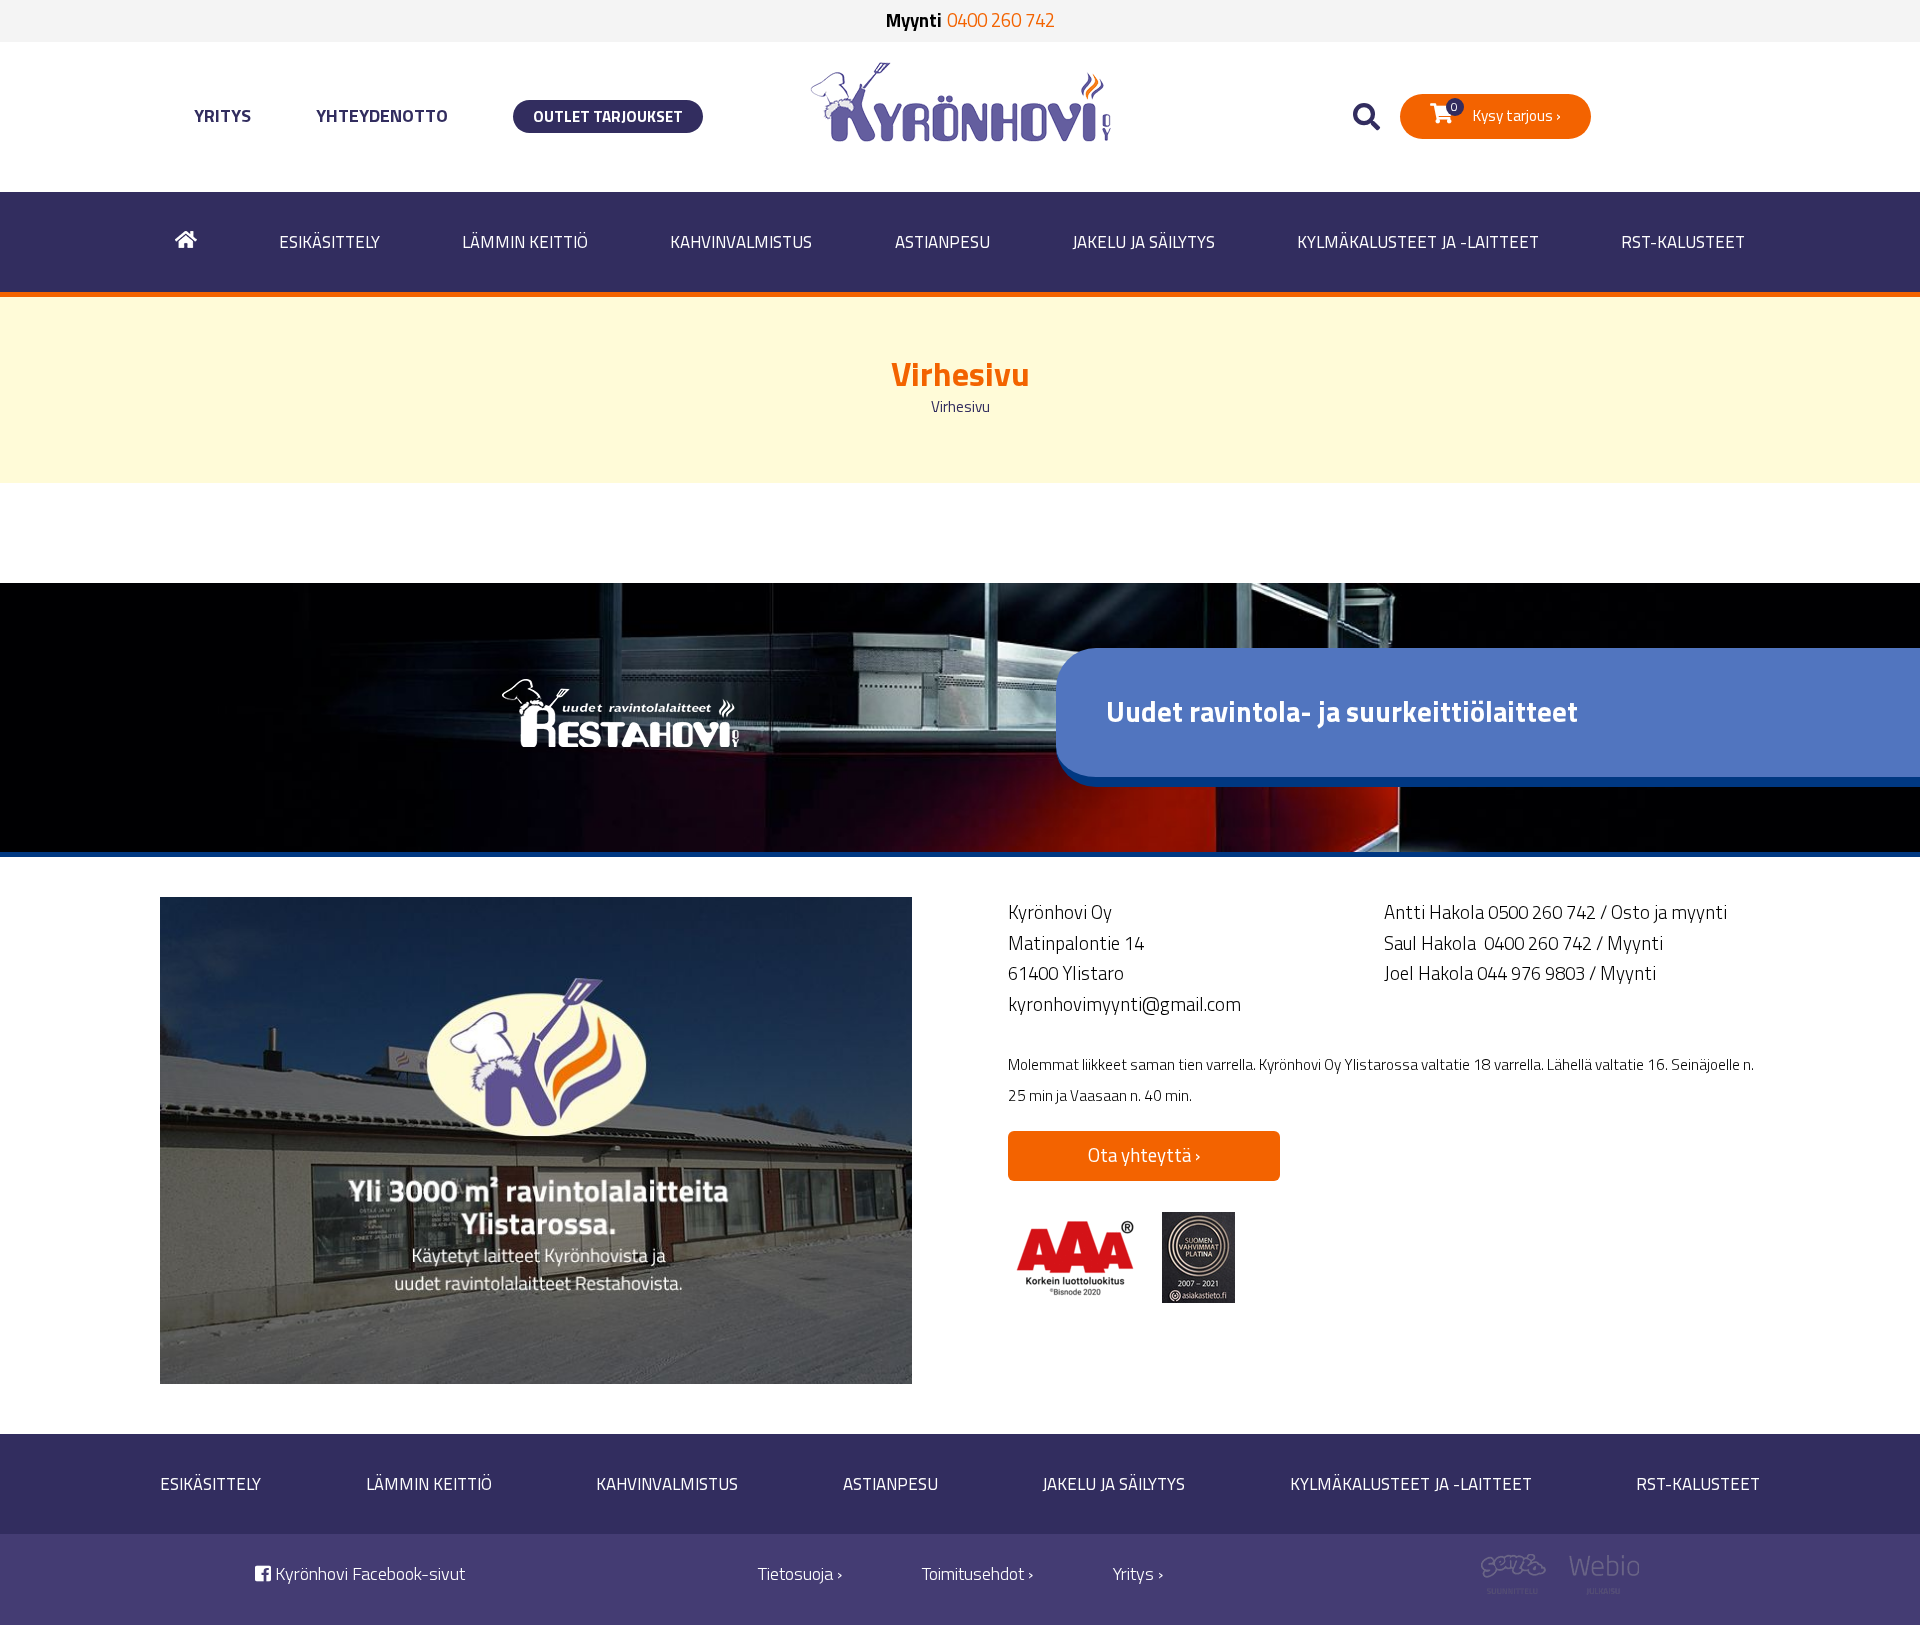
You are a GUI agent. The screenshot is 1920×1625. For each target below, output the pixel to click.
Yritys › (1138, 1573)
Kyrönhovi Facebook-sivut (368, 1573)
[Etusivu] (186, 242)
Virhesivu (960, 406)
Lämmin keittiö (525, 242)
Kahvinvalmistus (741, 242)
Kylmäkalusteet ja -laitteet (1418, 242)
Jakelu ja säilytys (1143, 242)
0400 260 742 (1001, 20)
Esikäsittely (329, 242)
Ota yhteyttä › (1144, 1155)
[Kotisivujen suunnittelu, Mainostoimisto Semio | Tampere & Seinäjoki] (1520, 1579)
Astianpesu (942, 242)
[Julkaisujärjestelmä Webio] (1599, 1579)
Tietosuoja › (800, 1573)
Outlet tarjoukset (608, 116)
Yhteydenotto (382, 115)
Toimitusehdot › (977, 1573)
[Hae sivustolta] (1366, 117)
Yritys (222, 115)
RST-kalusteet (1683, 242)
